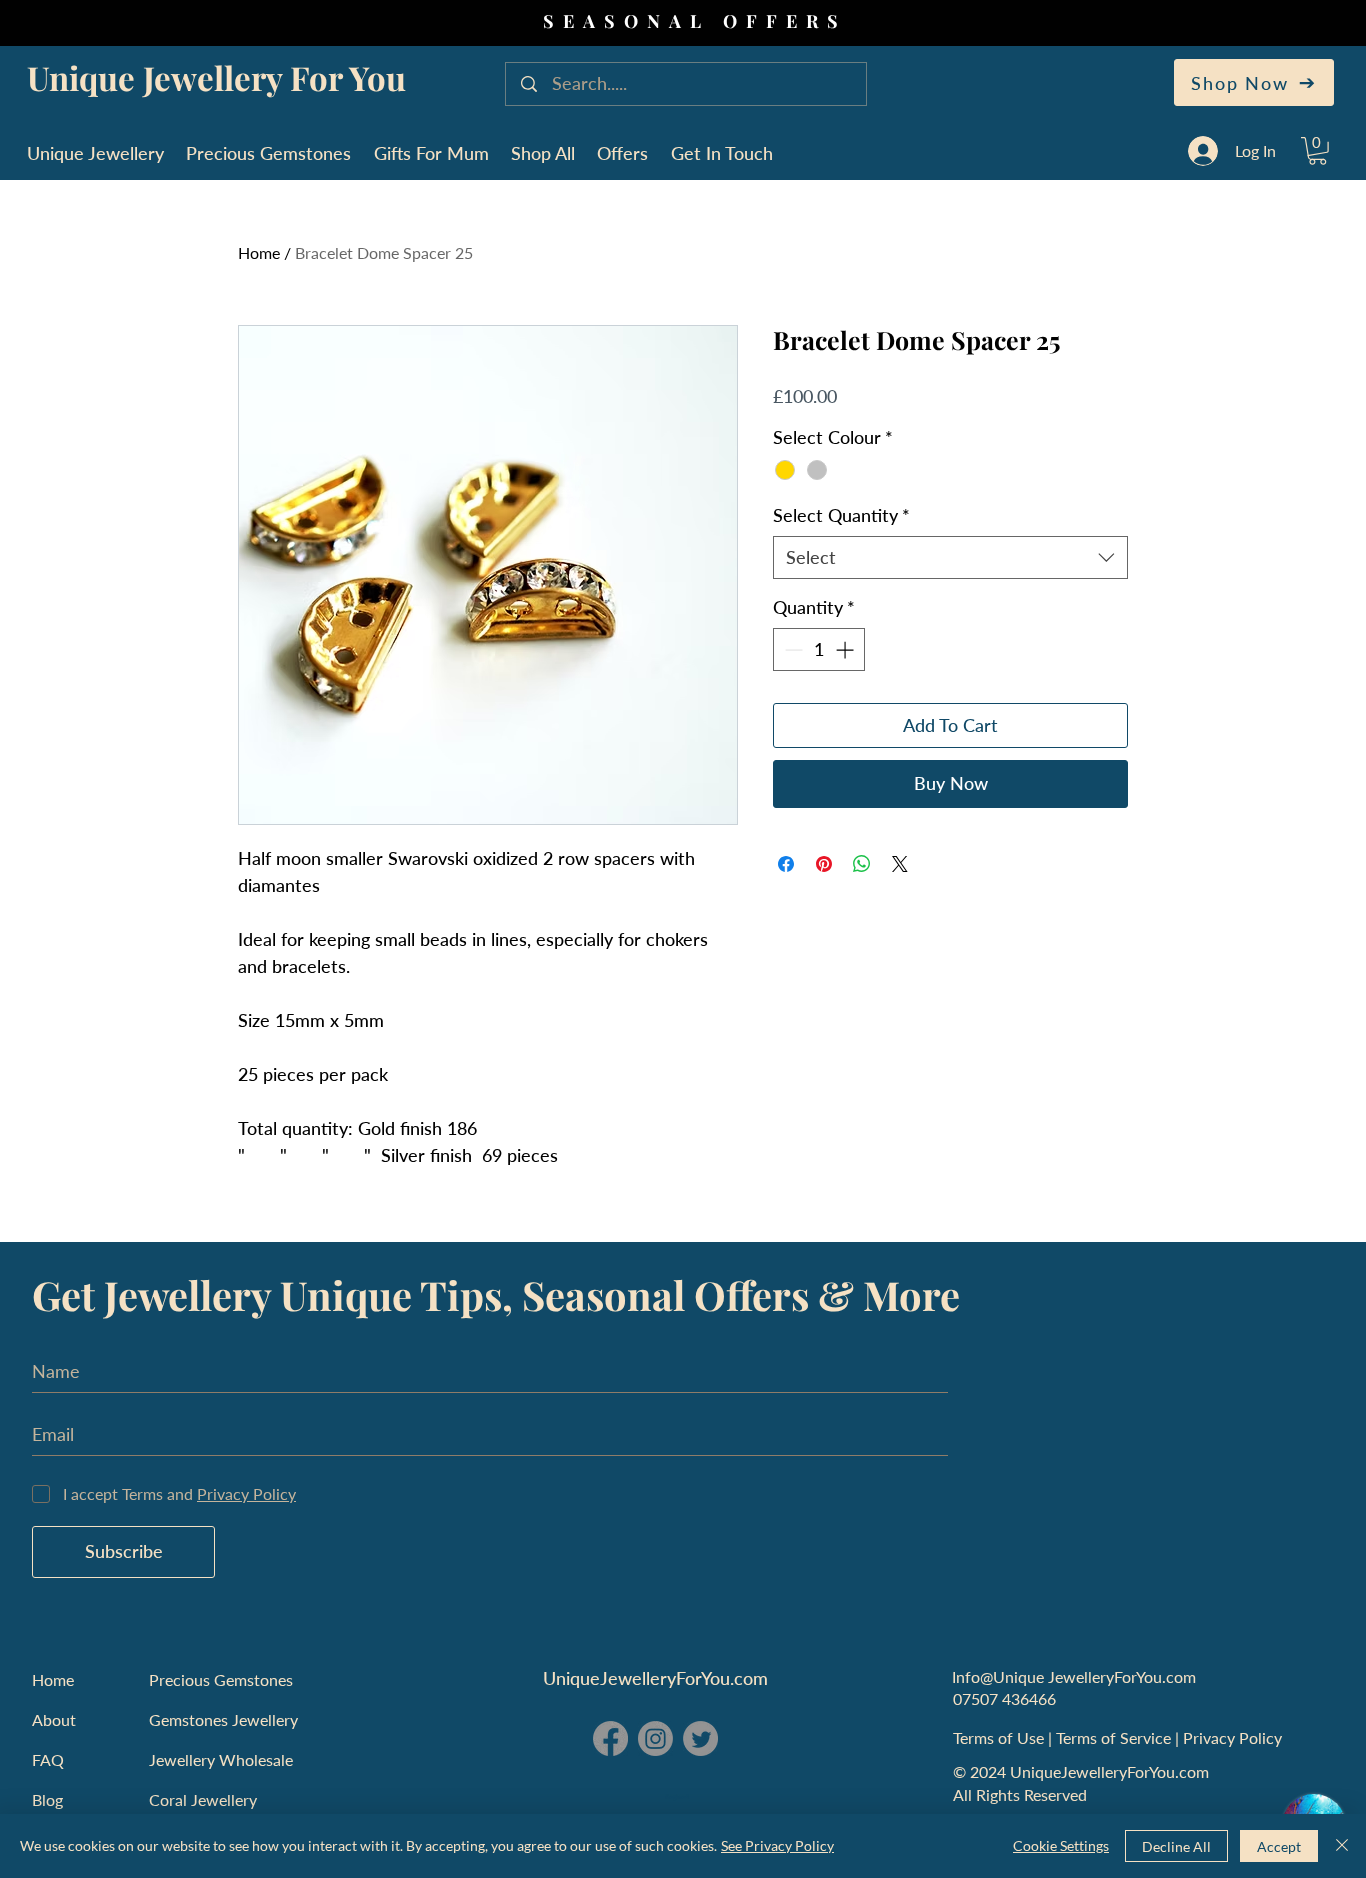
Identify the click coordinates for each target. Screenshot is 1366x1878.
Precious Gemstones (221, 1679)
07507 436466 (1004, 1698)
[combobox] (950, 557)
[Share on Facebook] (786, 864)
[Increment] (846, 649)
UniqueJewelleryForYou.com (655, 1678)
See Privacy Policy (777, 1845)
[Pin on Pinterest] (824, 864)
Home (259, 252)
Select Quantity (841, 515)
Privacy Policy (1234, 1737)
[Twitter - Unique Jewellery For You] (700, 1738)
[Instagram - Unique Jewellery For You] (655, 1738)
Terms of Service (1115, 1737)
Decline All (1176, 1846)
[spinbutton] (819, 649)
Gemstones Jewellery (223, 1719)
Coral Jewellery (203, 1799)
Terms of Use (1000, 1737)
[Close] (1342, 1846)
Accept (1279, 1846)
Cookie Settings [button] (1061, 1845)
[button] (1317, 151)
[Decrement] (791, 649)
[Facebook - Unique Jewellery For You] (610, 1738)
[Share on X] (900, 864)
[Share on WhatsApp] (862, 864)
